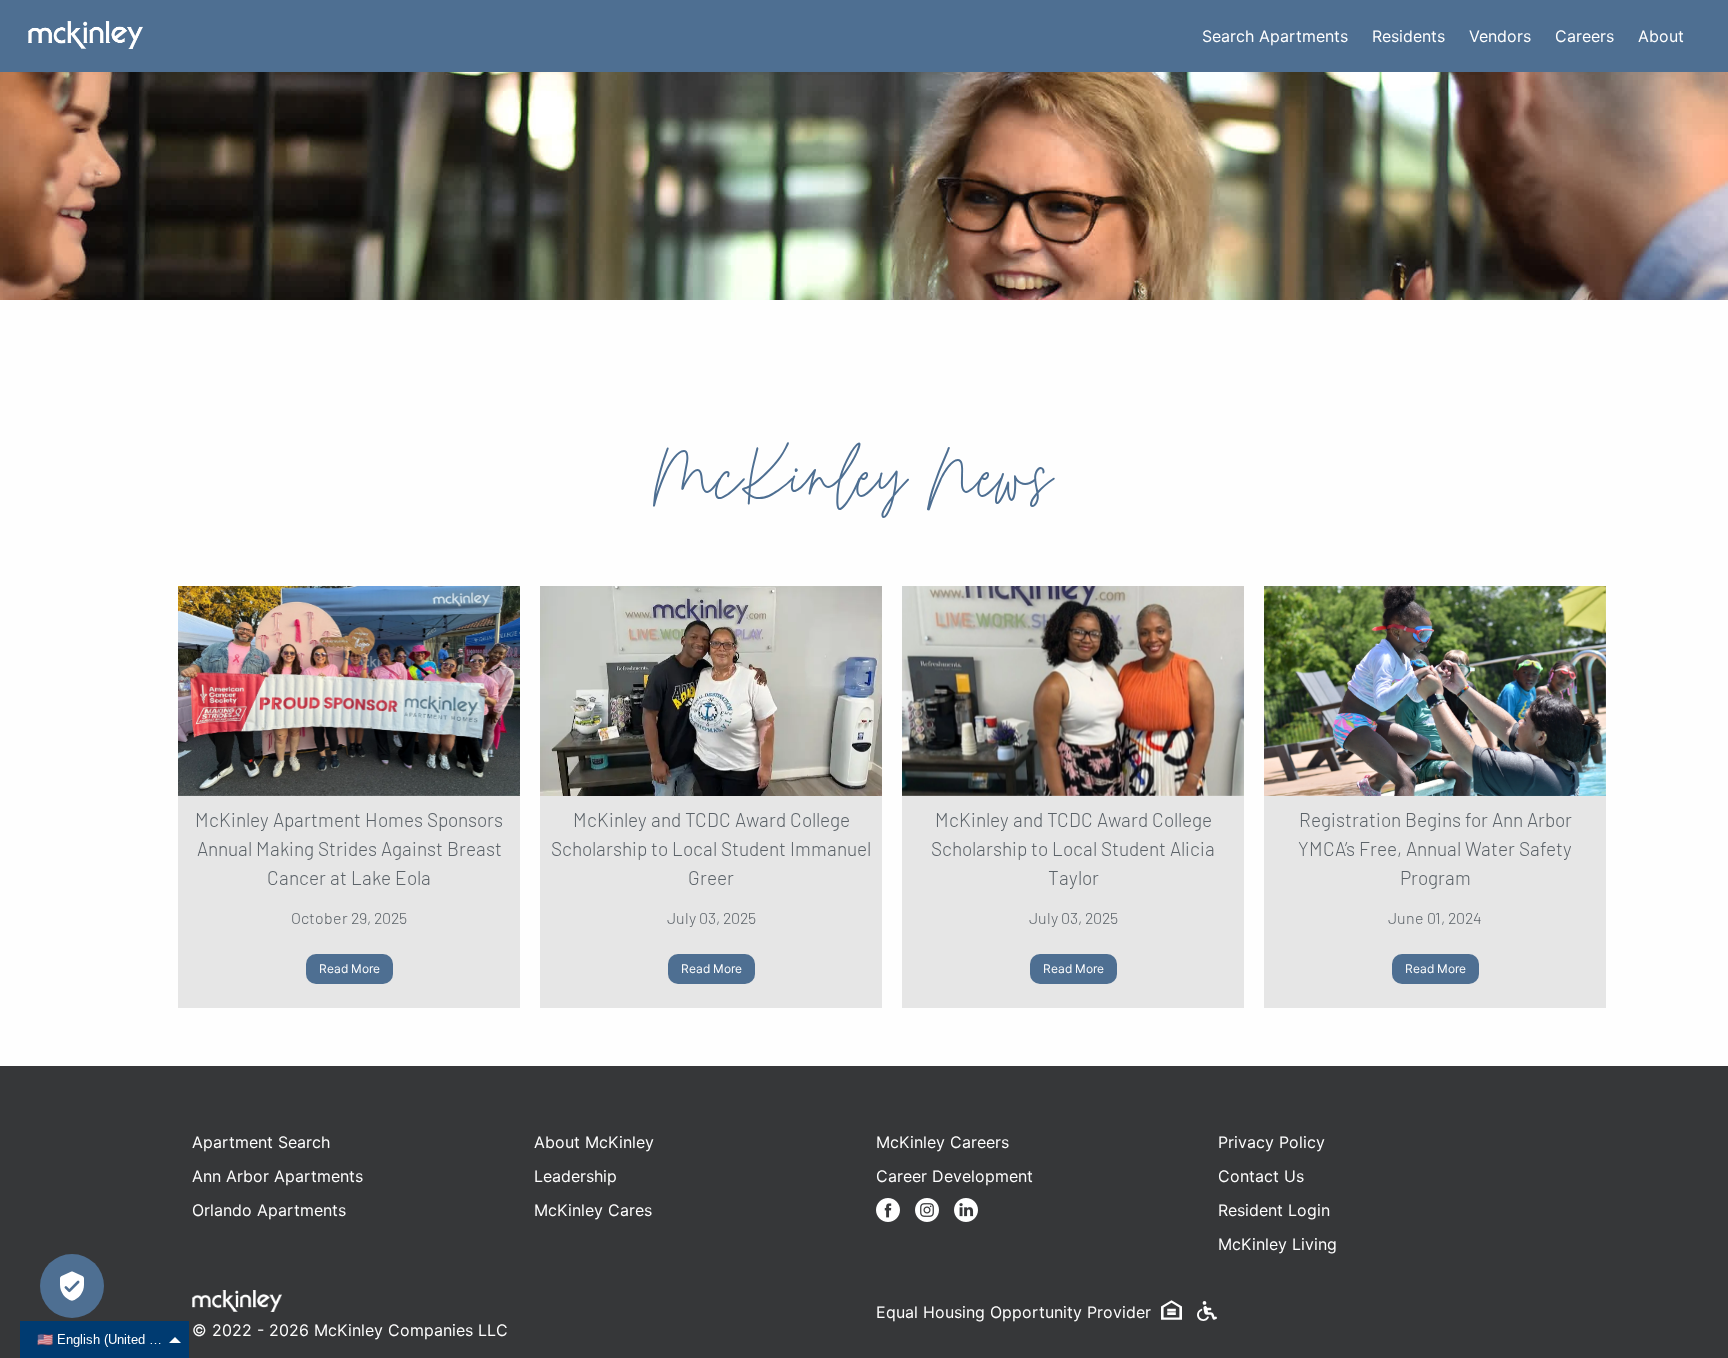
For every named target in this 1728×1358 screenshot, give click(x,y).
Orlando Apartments (269, 1210)
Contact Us (1261, 1176)
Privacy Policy (1271, 1142)
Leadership (575, 1176)
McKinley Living (1277, 1244)
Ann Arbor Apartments (277, 1176)
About (1661, 36)
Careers (1584, 36)
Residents (1408, 36)
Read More (349, 968)
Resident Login (1274, 1210)
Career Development (954, 1176)
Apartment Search (261, 1142)
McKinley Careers (942, 1142)
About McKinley (594, 1142)
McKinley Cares (593, 1210)
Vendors (1500, 36)
